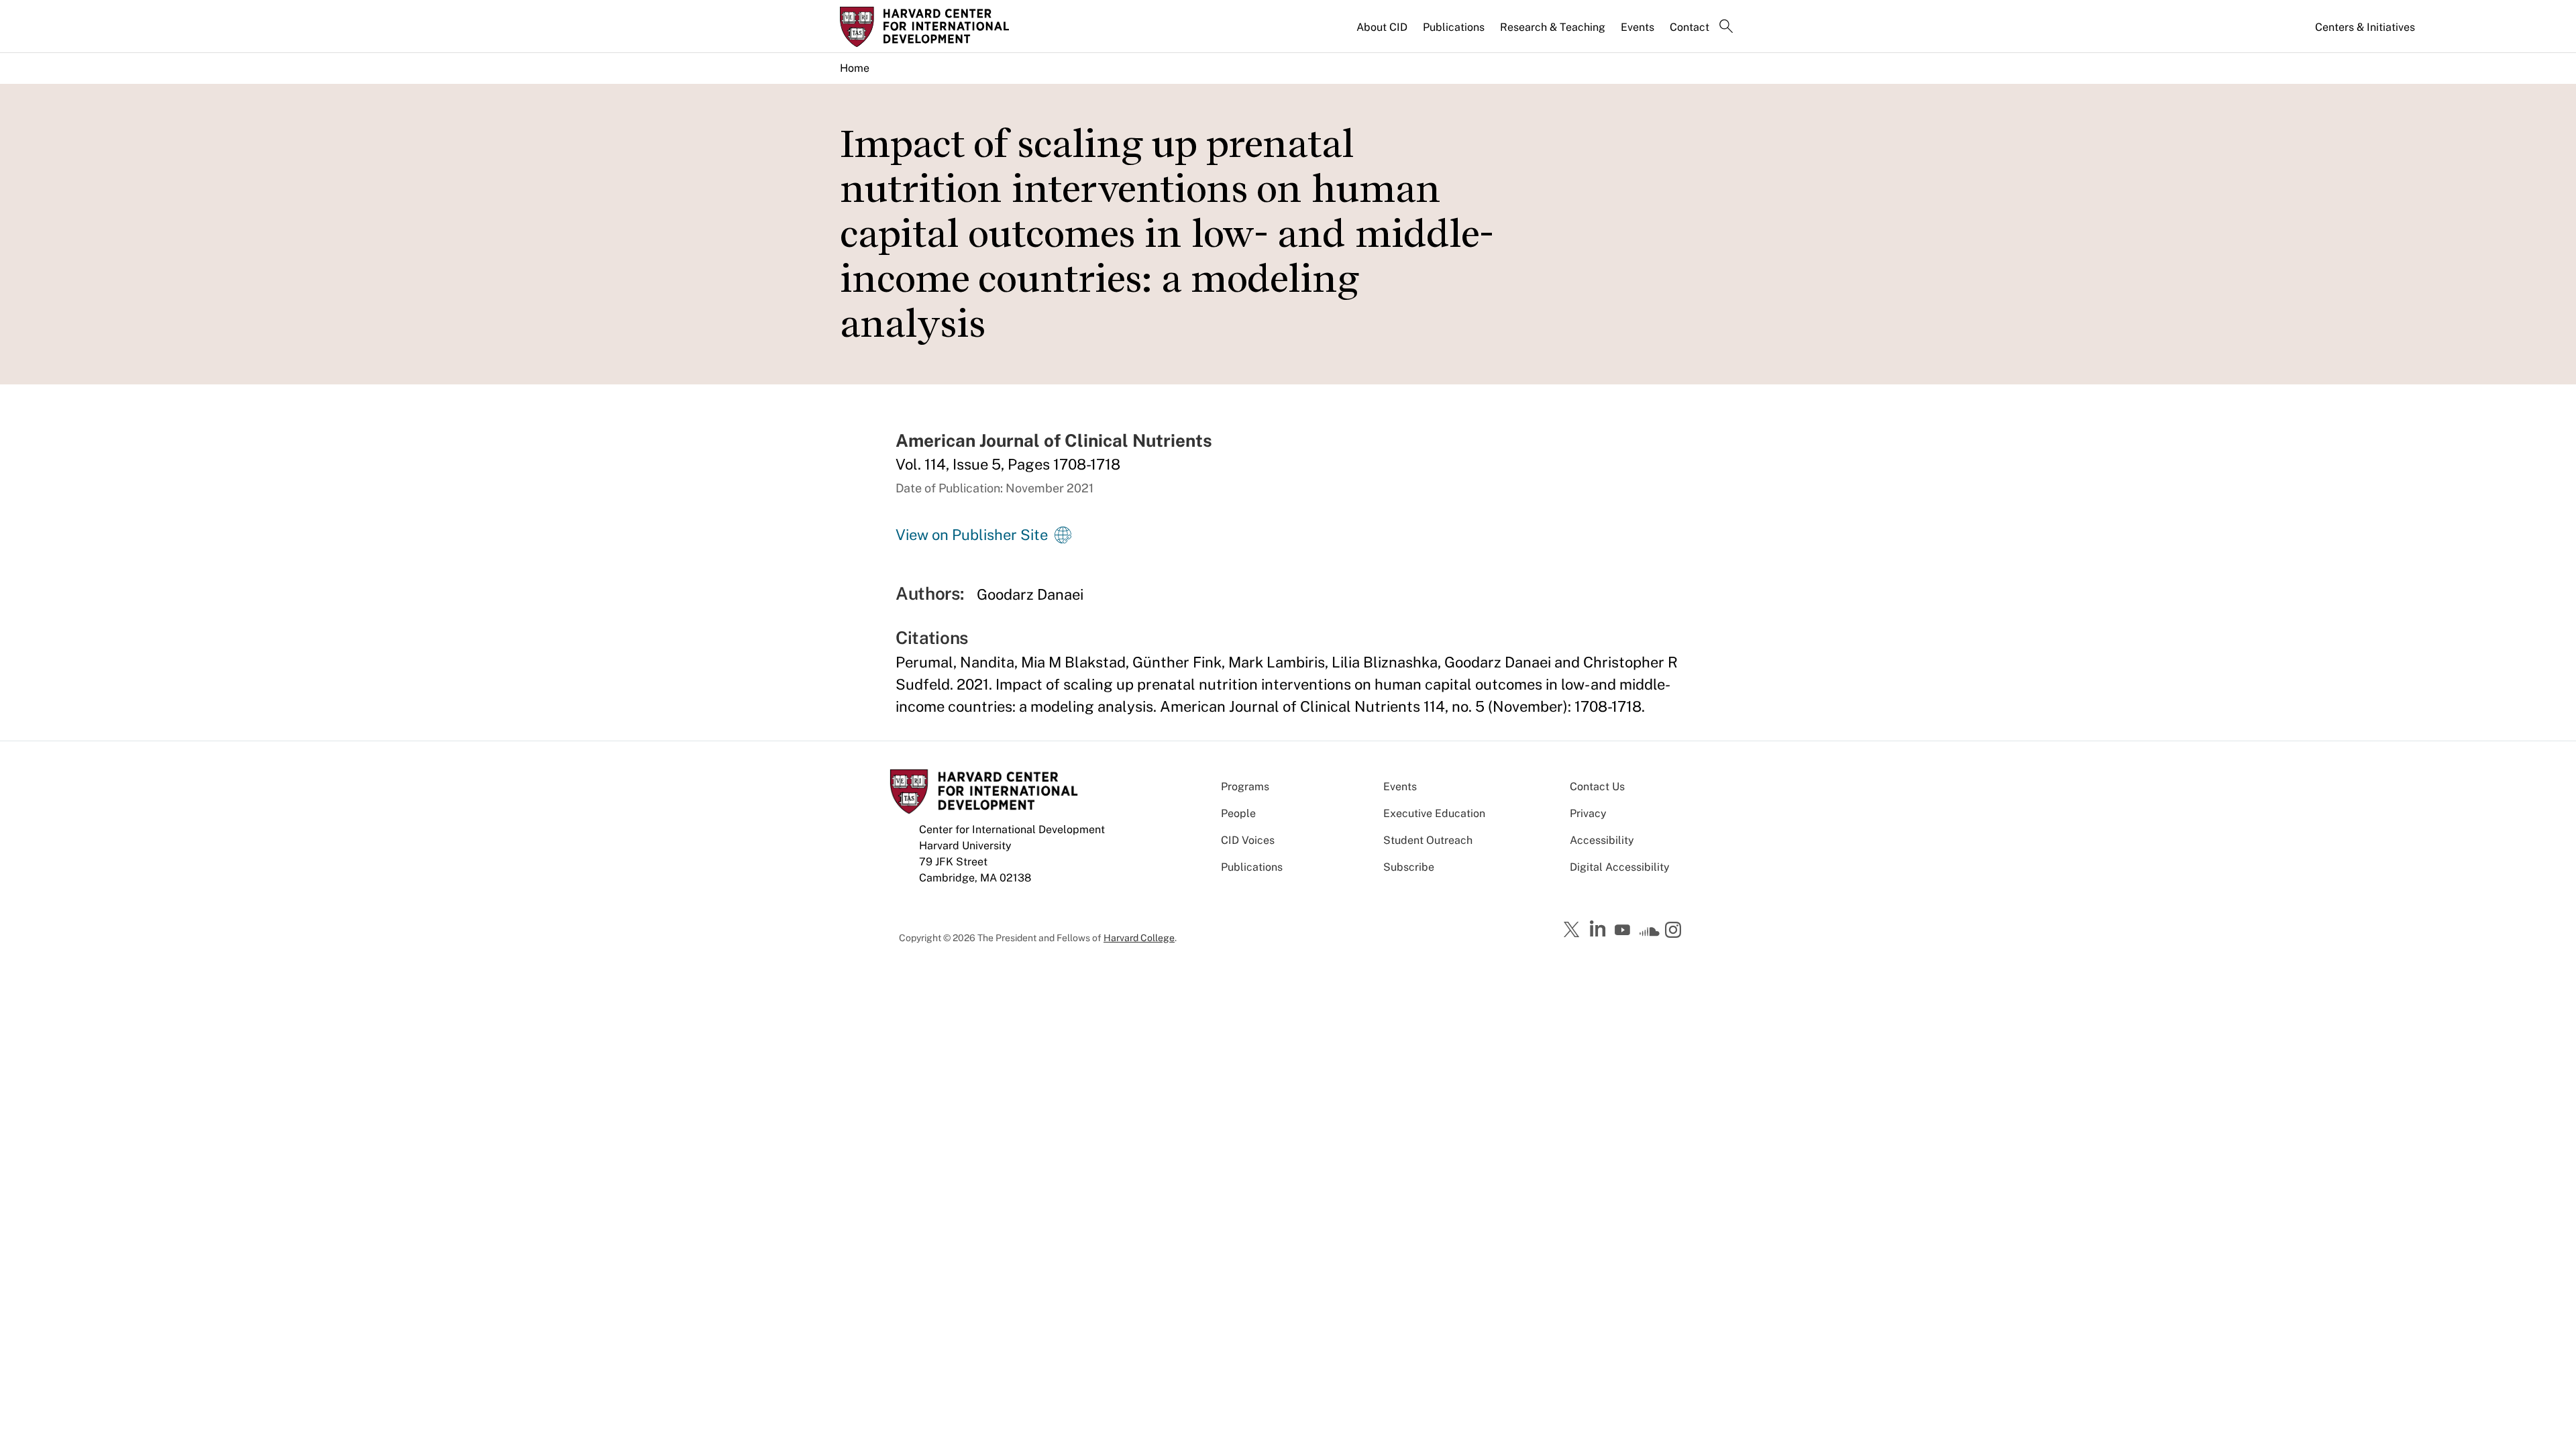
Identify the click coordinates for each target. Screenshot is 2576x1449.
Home (855, 68)
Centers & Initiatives (2365, 27)
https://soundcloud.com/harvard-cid (1650, 934)
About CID (1382, 27)
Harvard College (1139, 938)
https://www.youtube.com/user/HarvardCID (1624, 930)
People (1238, 813)
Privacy (1588, 813)
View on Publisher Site (972, 535)
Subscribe (1409, 867)
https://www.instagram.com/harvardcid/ (1675, 931)
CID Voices (1248, 840)
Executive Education (1434, 813)
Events (1638, 27)
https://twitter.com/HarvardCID (1574, 930)
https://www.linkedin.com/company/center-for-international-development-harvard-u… (1599, 929)
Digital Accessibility (1620, 867)
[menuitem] (1383, 33)
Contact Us (1597, 787)
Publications (1454, 27)
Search (1726, 28)
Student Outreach (1428, 840)
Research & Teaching (1553, 27)
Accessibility (1602, 840)
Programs (1245, 787)
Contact (1689, 27)
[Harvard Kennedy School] (945, 27)
